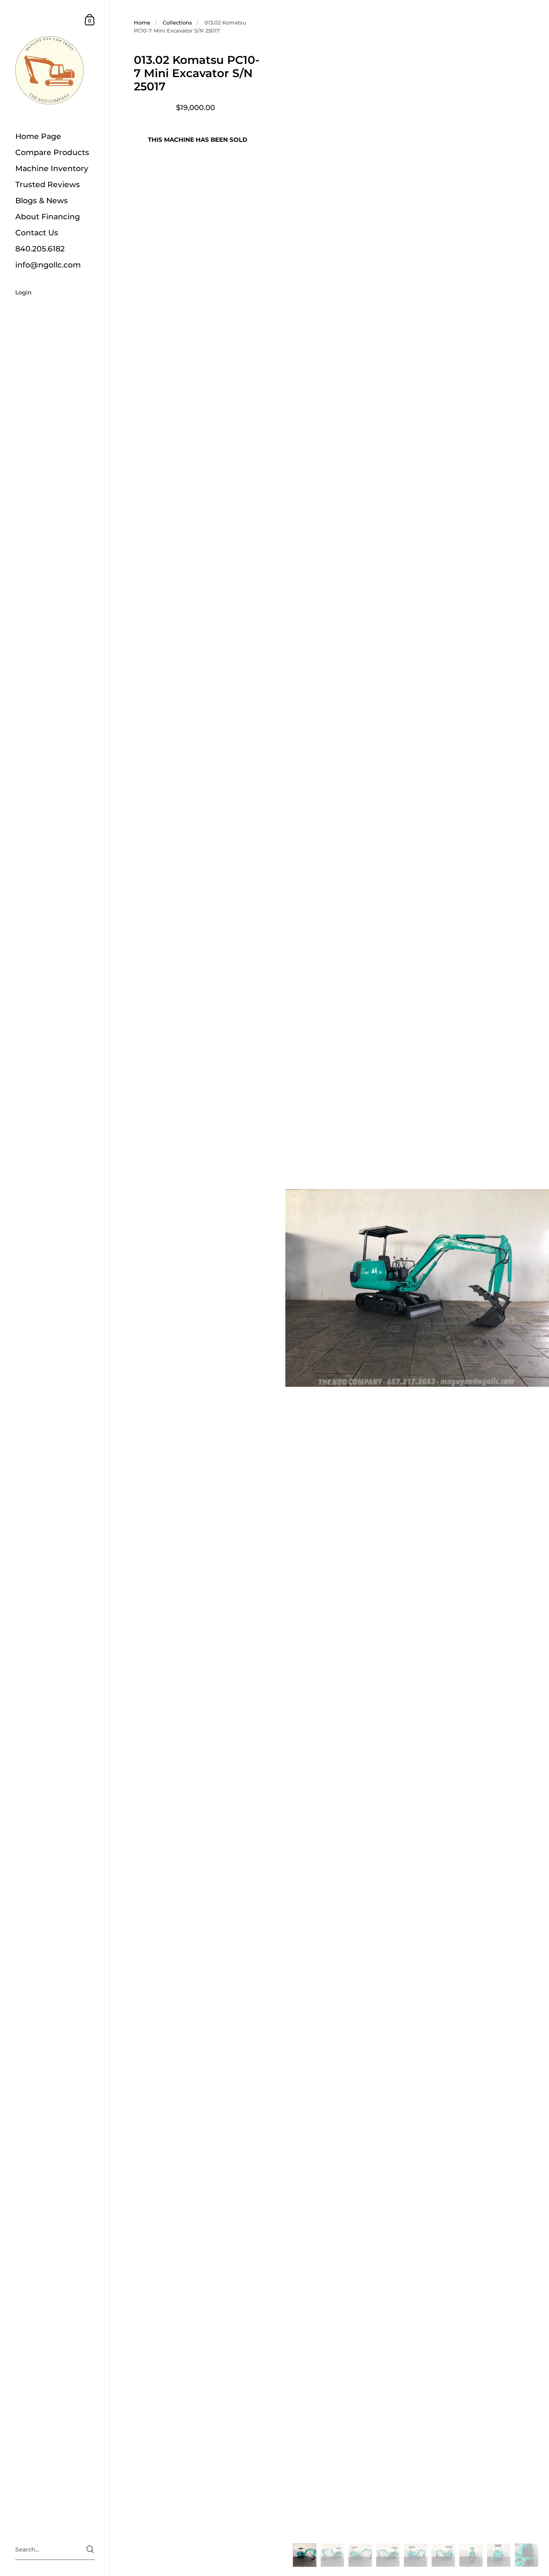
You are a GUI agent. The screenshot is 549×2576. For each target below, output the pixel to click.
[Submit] (90, 2549)
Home (142, 22)
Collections (177, 22)
